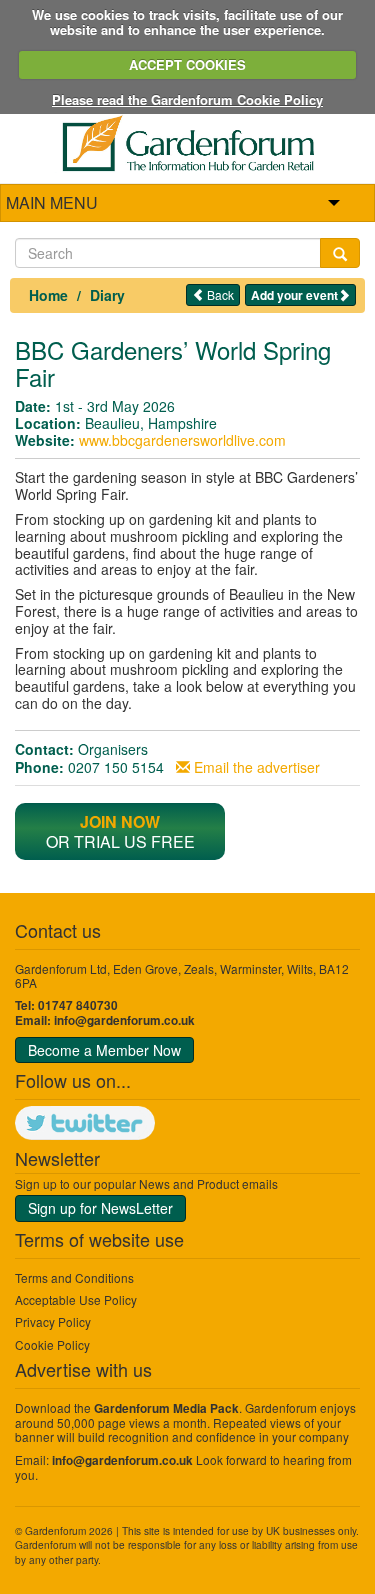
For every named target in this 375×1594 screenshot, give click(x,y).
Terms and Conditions (74, 1277)
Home (48, 295)
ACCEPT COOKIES (187, 64)
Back (219, 294)
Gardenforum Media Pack (166, 1408)
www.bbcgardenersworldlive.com (182, 440)
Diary (107, 295)
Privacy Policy (53, 1321)
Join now (120, 821)
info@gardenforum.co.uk (124, 1020)
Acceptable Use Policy (76, 1299)
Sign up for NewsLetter (100, 1208)
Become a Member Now (104, 1050)
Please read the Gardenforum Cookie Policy (187, 99)
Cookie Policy (52, 1344)
